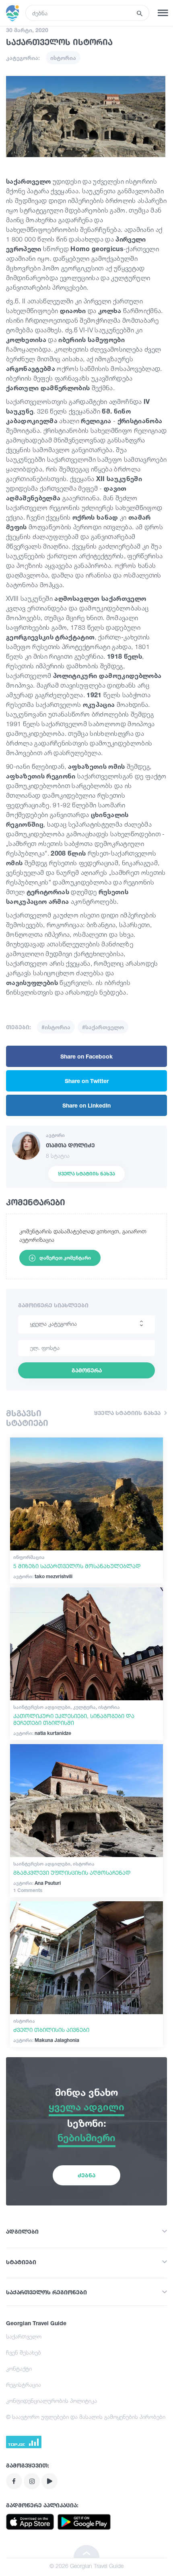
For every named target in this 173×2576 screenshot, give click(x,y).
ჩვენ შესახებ (24, 2352)
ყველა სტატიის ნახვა (86, 1174)
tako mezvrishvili (43, 1576)
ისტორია (63, 58)
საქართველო (24, 2336)
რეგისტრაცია (24, 2385)
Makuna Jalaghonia (46, 2040)
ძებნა (86, 2175)
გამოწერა (87, 1370)
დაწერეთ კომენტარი (65, 1258)
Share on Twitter (87, 1081)
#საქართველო (103, 1027)
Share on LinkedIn (86, 1105)
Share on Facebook (86, 1056)
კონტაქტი (19, 2368)
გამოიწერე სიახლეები (53, 1305)
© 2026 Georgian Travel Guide (86, 2566)
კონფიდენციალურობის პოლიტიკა (51, 2401)
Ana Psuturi (37, 1883)
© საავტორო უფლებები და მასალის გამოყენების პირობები (86, 2417)
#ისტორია (56, 1027)
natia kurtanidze (42, 1733)
